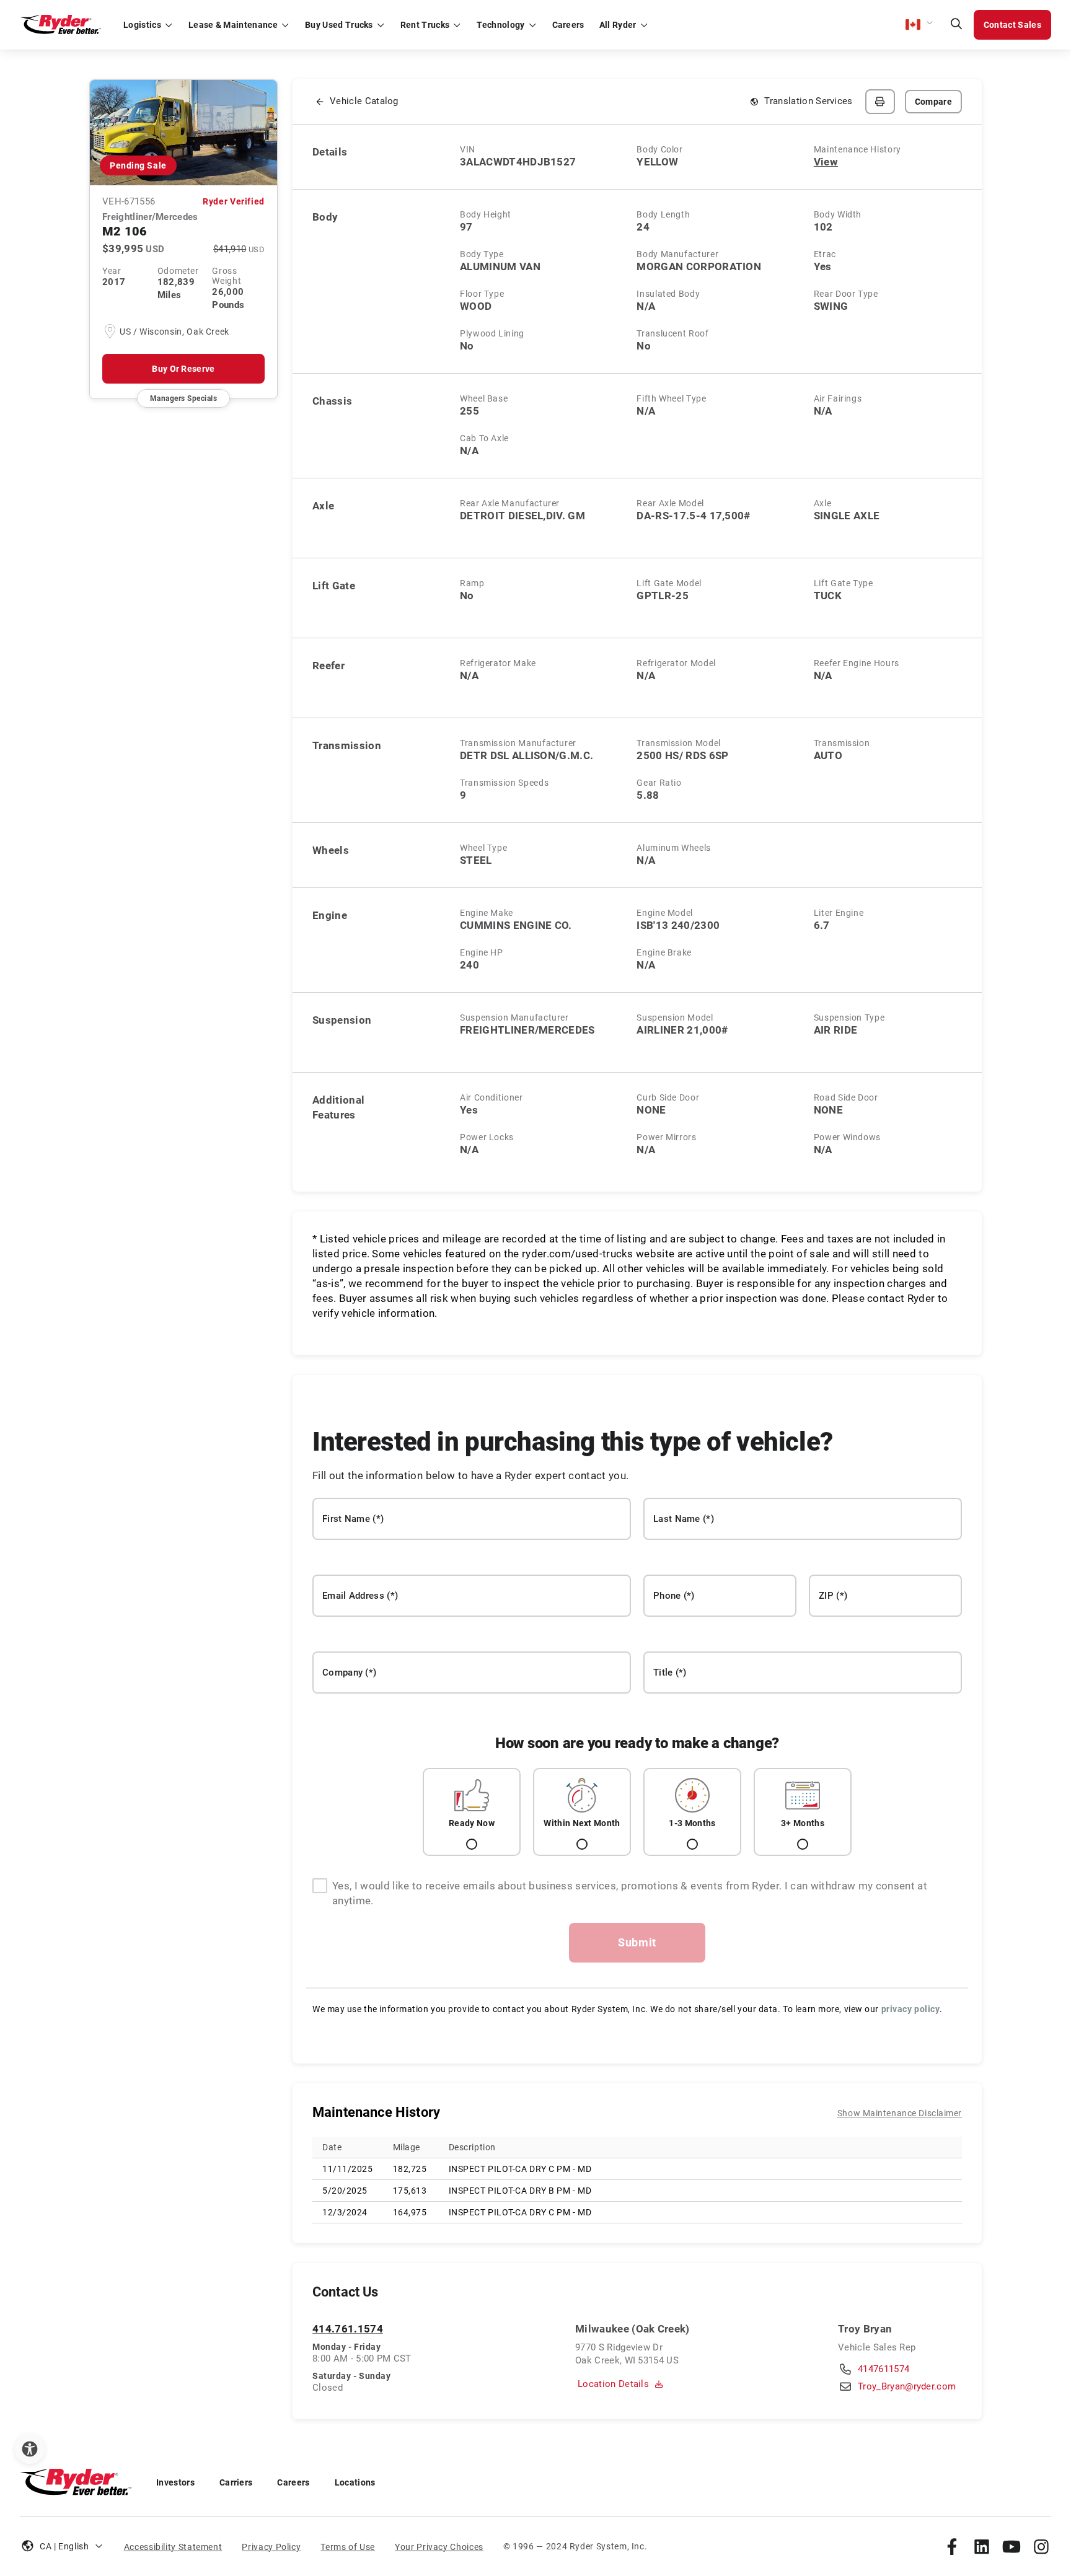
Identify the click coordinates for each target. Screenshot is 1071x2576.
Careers (293, 2482)
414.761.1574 (348, 2329)
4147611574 (884, 2369)
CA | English (64, 2546)
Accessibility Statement (173, 2547)
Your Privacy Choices (439, 2547)
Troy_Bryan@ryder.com (907, 2386)
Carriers (236, 2482)
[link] (952, 2546)
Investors (175, 2482)
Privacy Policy (271, 2547)
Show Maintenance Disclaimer (900, 2113)
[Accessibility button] (30, 2449)
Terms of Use (348, 2547)
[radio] (472, 1812)
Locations (355, 2482)
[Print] (880, 102)
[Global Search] (956, 25)
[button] (920, 25)
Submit (637, 1942)
